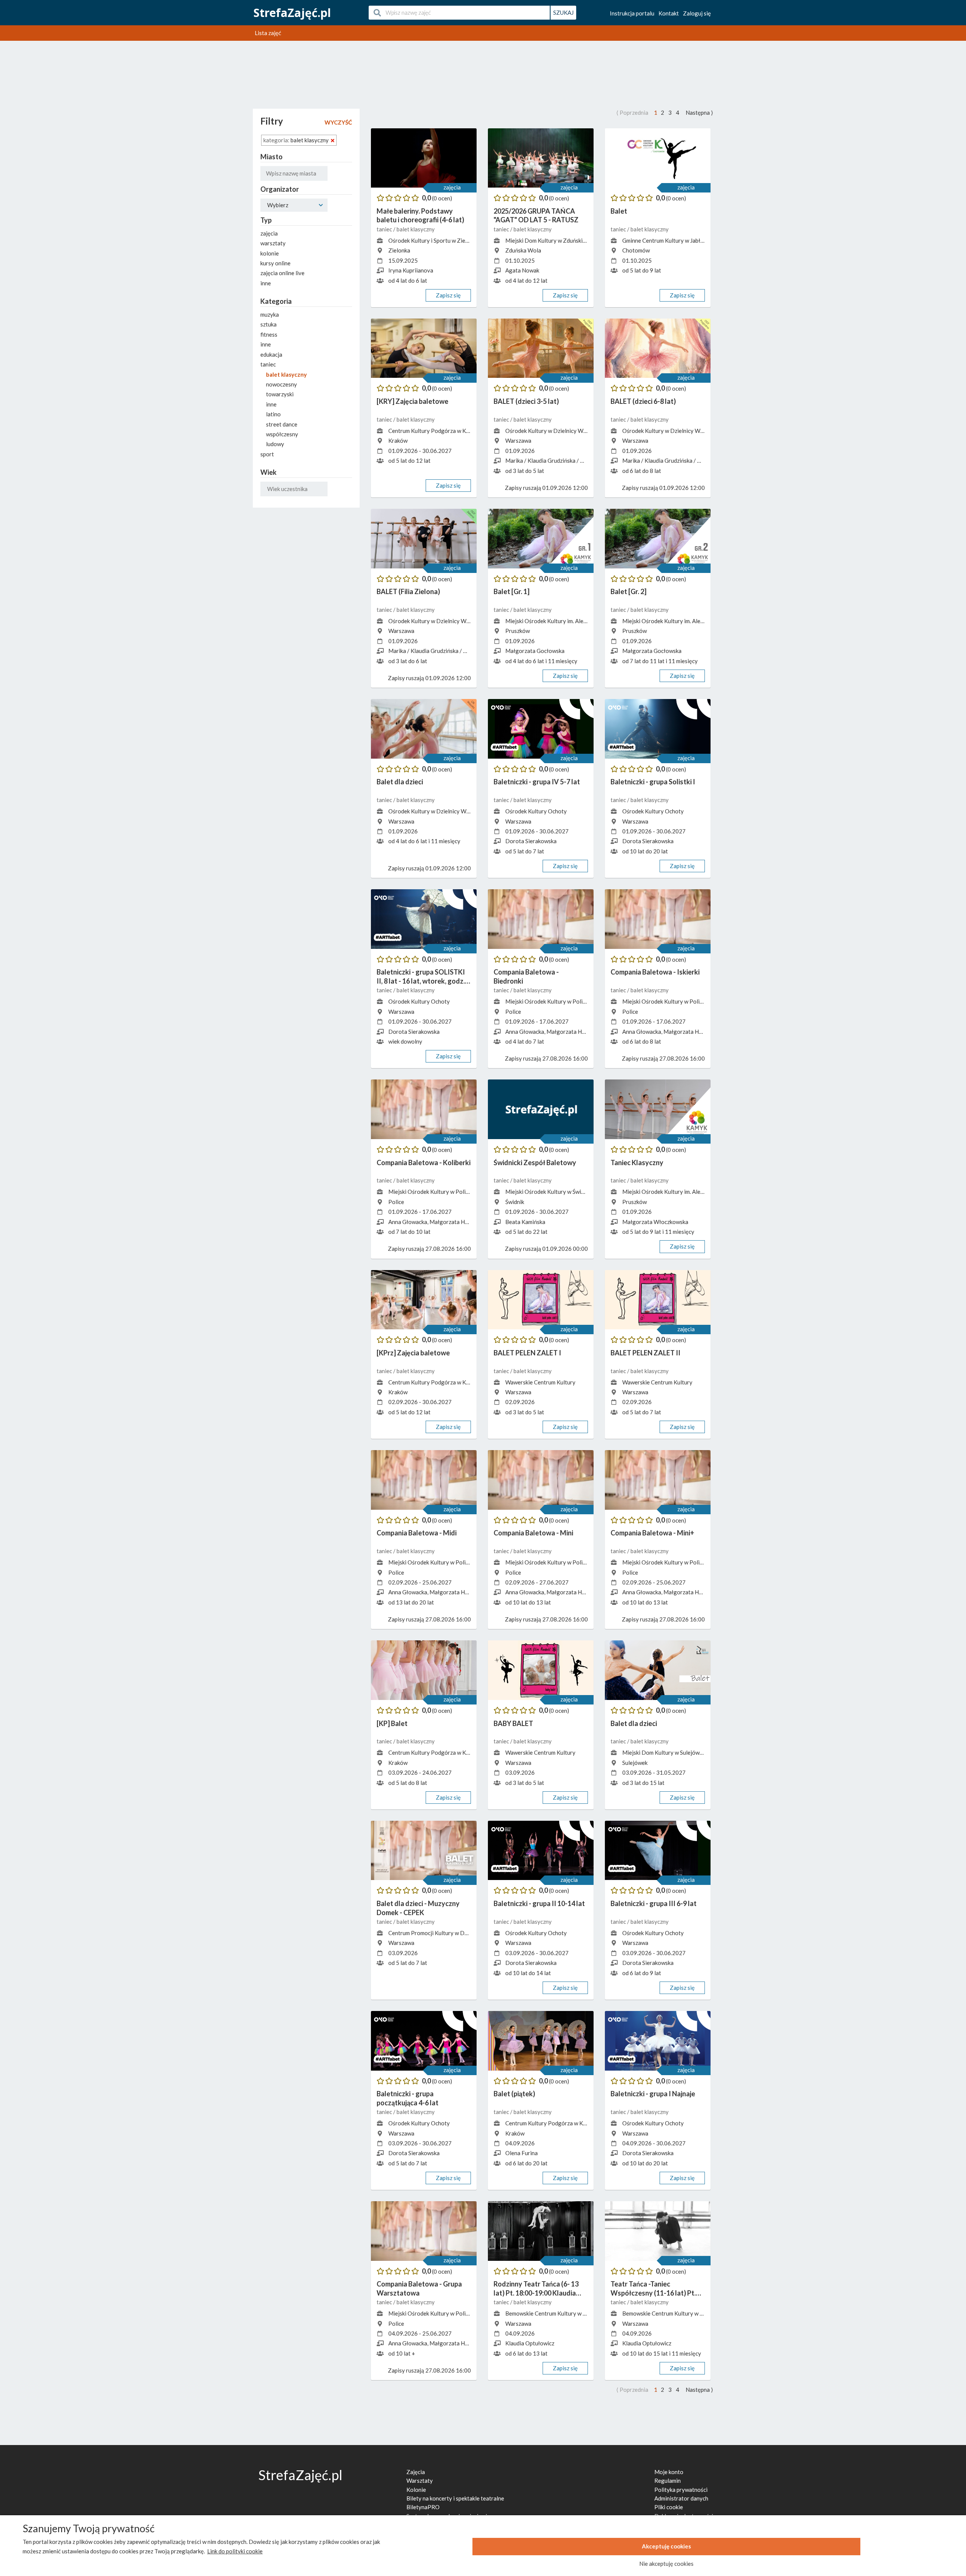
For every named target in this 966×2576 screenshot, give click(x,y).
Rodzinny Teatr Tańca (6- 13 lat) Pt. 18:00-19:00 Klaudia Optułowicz (536, 2289)
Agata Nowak (522, 270)
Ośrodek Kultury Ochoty (536, 811)
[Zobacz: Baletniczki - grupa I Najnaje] (658, 2041)
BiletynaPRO (423, 2507)
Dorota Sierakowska (531, 841)
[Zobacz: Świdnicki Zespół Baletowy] (541, 1109)
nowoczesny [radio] (281, 384)
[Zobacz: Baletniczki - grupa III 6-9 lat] (658, 1851)
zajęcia (452, 187)
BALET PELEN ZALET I (527, 1353)
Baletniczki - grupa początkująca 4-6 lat (408, 2098)
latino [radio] (273, 414)
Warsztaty (420, 2481)
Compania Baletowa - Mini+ (652, 1533)
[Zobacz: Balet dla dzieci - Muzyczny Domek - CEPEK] (424, 1851)
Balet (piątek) (514, 2094)
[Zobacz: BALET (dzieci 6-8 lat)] (658, 348)
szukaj (563, 12)
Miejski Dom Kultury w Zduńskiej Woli (553, 240)
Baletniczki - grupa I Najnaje (653, 2094)
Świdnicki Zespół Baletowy (535, 1163)
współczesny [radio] (282, 434)
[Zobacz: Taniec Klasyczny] (658, 1109)
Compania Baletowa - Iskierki (655, 972)
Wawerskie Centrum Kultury (540, 1382)
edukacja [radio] (271, 354)
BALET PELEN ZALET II (645, 1353)
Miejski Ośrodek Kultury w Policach (550, 1001)
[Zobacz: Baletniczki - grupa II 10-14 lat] (541, 1851)
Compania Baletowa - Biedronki (526, 976)
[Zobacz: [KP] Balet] (424, 1670)
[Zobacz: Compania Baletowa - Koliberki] (424, 1109)
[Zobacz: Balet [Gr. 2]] (658, 539)
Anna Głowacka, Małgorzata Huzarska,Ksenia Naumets (574, 1032)
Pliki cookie (669, 2507)
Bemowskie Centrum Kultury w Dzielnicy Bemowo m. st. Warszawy (588, 2313)
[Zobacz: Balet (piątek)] (541, 2041)
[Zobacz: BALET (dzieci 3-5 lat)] (541, 348)
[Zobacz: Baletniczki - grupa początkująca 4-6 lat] (424, 2041)
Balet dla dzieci (400, 782)
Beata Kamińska (525, 1222)
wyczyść (338, 122)
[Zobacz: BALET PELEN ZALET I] (541, 1300)
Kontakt (669, 13)
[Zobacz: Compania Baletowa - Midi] (424, 1480)
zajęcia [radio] (269, 233)
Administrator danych (681, 2498)
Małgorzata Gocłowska (535, 651)
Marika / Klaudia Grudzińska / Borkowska (557, 460)
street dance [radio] (282, 424)
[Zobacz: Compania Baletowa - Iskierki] (658, 919)
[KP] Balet (392, 1723)
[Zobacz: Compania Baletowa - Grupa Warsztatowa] (424, 2231)
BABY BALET (513, 1723)
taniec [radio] (268, 364)
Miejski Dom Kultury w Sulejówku (664, 1752)
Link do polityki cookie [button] (235, 2551)
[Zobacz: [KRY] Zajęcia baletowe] (424, 348)
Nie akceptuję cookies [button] (666, 2564)
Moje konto (669, 2472)
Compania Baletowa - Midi (417, 1533)
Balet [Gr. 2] (628, 591)
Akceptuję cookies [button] (666, 2546)
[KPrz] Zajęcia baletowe (413, 1353)
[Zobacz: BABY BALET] (541, 1670)
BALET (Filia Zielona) (408, 591)
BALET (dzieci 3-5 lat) (526, 401)
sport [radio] (267, 454)
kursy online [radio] (275, 263)
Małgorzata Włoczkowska (655, 1222)
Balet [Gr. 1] (511, 591)
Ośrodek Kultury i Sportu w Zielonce (434, 240)
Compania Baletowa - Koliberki (424, 1163)
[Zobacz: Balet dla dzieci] (424, 729)
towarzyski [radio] (280, 394)
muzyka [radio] (270, 314)
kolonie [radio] (270, 253)
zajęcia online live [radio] (282, 273)
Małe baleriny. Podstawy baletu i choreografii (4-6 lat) (420, 215)
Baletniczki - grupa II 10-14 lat (539, 1903)
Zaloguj (697, 13)
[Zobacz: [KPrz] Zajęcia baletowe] (424, 1300)
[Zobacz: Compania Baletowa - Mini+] (658, 1480)
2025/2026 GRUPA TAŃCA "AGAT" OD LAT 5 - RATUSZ (536, 215)
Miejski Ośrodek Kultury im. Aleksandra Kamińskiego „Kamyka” (583, 621)
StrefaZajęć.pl (292, 13)
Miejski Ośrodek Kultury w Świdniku (550, 1192)
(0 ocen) (442, 198)
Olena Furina (521, 2153)
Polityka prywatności (681, 2490)
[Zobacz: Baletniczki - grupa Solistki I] (658, 729)
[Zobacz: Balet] (658, 158)
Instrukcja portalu (632, 13)
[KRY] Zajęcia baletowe (412, 401)
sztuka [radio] (268, 324)
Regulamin (668, 2481)
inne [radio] (266, 283)
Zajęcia (416, 2472)
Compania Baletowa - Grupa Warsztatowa (419, 2288)
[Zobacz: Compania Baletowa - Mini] (541, 1480)
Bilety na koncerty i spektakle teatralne (455, 2498)
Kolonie (416, 2490)
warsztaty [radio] (273, 243)
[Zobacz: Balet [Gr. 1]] (541, 539)
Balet (619, 211)
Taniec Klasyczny (637, 1163)
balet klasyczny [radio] (286, 374)
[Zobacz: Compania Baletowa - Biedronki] (541, 919)
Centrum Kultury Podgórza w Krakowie (437, 431)
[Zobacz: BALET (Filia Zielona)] (424, 539)
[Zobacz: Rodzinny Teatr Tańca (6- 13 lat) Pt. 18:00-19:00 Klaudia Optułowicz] (541, 2231)
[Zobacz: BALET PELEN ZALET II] (658, 1300)
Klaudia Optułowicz (530, 2343)
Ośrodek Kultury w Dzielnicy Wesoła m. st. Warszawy (572, 431)
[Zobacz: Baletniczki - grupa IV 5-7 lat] (541, 729)
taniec (385, 229)
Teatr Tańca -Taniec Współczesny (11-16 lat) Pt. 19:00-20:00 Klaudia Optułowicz (653, 2289)
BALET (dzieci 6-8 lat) (643, 401)
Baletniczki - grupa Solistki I (653, 782)
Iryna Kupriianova (411, 270)
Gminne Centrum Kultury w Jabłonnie (668, 240)
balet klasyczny (416, 229)
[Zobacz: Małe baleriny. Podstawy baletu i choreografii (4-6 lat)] (424, 158)
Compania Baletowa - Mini (533, 1533)
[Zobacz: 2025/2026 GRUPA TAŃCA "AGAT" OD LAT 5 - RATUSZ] (541, 158)
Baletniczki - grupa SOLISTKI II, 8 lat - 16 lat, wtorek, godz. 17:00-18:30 (421, 977)
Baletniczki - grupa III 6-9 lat (654, 1903)
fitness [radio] (269, 334)
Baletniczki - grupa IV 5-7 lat (537, 782)
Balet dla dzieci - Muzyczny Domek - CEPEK (418, 1908)
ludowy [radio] (275, 444)
